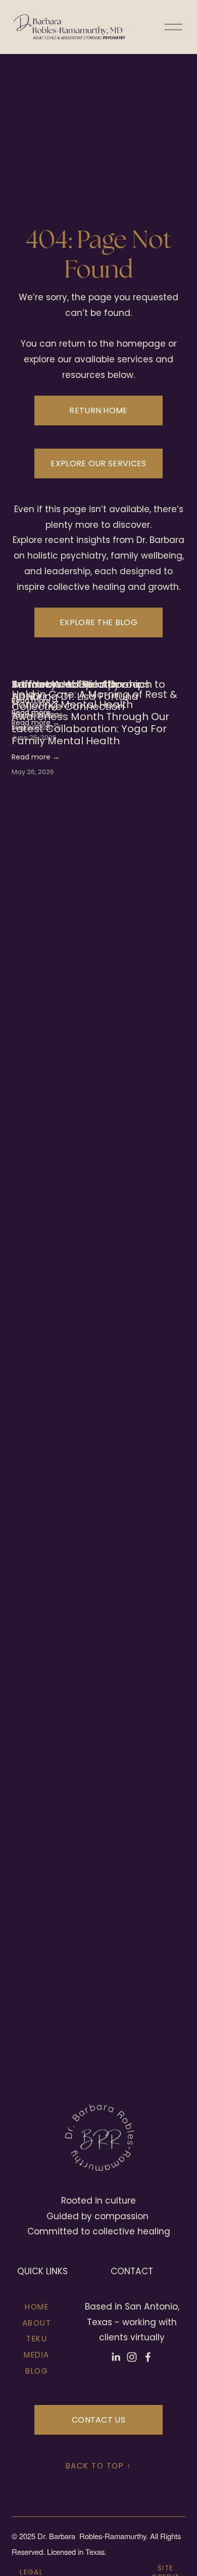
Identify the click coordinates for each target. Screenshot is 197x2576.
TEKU (37, 2339)
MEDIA (37, 2355)
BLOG (37, 2371)
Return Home (98, 410)
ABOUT (37, 2323)
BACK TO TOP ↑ (99, 2466)
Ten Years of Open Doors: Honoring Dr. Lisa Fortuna (76, 690)
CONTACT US (98, 2420)
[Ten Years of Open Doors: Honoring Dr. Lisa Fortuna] (98, 666)
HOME (37, 2307)
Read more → (36, 757)
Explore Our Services (98, 463)
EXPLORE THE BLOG (98, 622)
